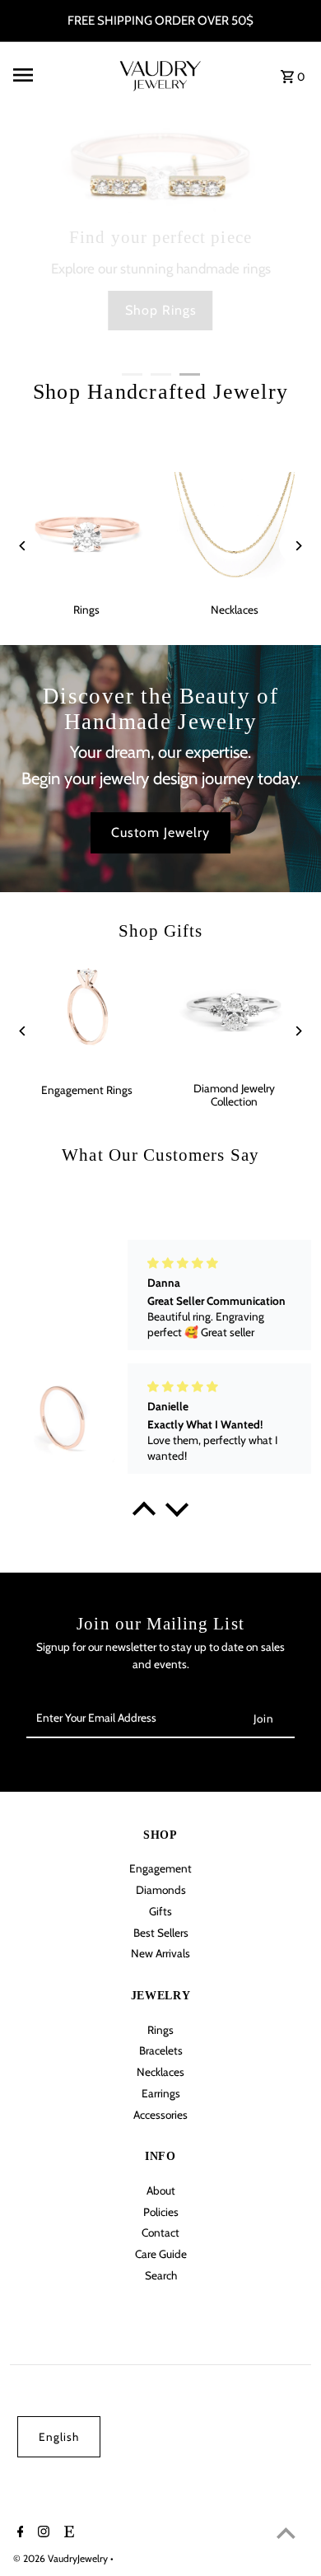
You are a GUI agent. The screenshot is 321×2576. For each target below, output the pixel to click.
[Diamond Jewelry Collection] (234, 1011)
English (59, 2437)
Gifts (160, 1911)
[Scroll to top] (286, 2533)
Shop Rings (161, 310)
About (161, 2190)
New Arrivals (160, 1953)
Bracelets (161, 2050)
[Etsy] (67, 2533)
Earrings (161, 2093)
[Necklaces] (234, 532)
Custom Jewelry (160, 832)
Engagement (160, 1868)
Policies (161, 2212)
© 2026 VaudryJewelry (62, 2558)
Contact (160, 2232)
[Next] (298, 546)
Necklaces (160, 2072)
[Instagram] (42, 2533)
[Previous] (23, 546)
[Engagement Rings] (87, 1011)
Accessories (160, 2115)
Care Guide (161, 2254)
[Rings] (87, 532)
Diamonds (161, 1890)
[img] (214, 1263)
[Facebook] (19, 2533)
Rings (160, 2030)
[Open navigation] (56, 75)
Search (161, 2275)
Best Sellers (161, 1933)
